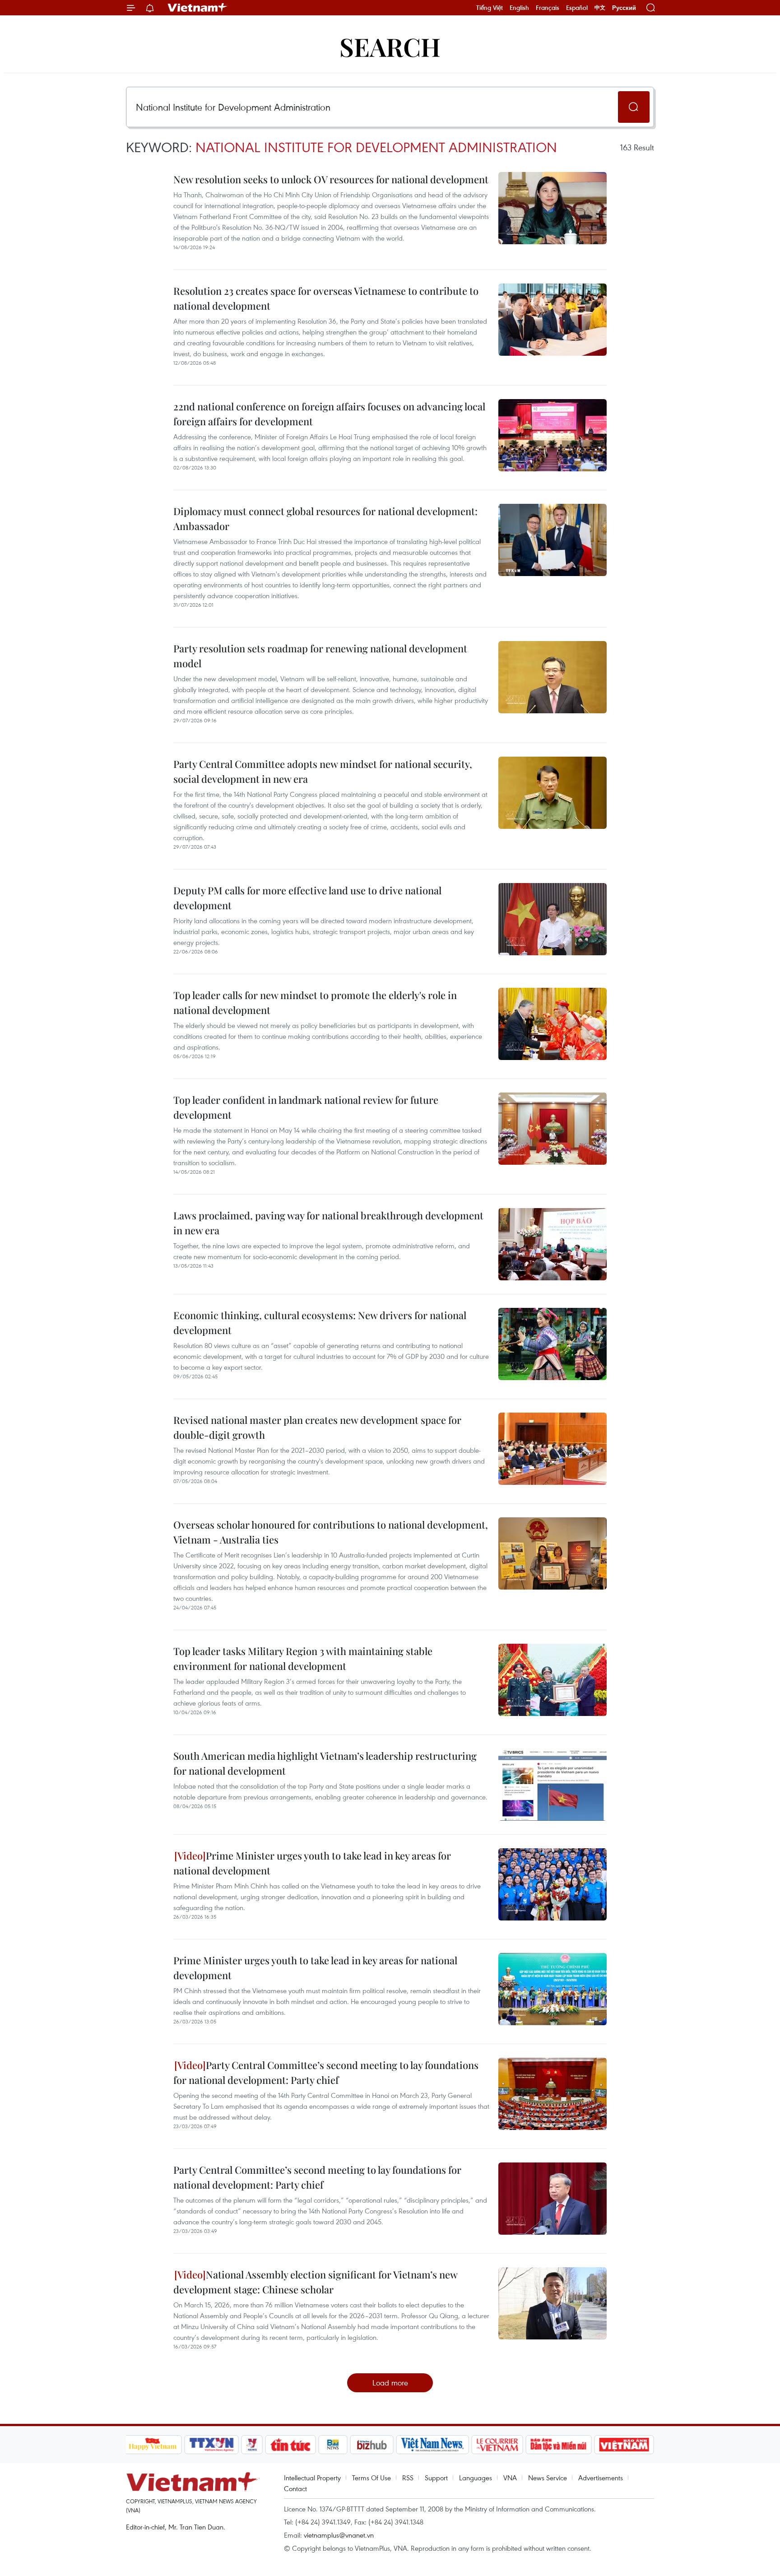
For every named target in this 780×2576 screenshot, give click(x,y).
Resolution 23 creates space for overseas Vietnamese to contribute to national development (326, 298)
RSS (408, 2478)
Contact (295, 2488)
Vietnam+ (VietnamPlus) (198, 8)
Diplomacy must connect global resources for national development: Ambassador (325, 518)
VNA (510, 2478)
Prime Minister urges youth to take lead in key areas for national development (312, 1863)
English (519, 8)
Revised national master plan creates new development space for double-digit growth (317, 1427)
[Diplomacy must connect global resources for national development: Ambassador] (552, 540)
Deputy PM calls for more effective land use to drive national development (307, 898)
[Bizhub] (372, 2445)
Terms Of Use (371, 2478)
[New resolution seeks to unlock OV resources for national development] (552, 208)
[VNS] (433, 2445)
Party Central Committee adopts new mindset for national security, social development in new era (323, 771)
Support (436, 2478)
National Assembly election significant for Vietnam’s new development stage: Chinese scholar (315, 2282)
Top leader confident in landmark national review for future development (306, 1107)
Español (577, 8)
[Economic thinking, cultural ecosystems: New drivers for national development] (552, 1344)
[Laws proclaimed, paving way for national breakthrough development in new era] (552, 1244)
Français (548, 8)
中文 (600, 8)
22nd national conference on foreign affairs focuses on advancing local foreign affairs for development (329, 414)
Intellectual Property (312, 2478)
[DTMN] (559, 2445)
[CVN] (497, 2445)
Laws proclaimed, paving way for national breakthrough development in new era (328, 1223)
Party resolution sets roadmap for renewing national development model (320, 656)
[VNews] (252, 2445)
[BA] (624, 2445)
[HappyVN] (153, 2445)
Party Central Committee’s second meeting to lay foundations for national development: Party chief (326, 2072)
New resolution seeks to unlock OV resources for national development (331, 179)
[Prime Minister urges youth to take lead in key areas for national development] (552, 1884)
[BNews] (333, 2445)
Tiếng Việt (490, 8)
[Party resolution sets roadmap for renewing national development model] (552, 677)
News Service (548, 2478)
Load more (390, 2383)
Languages (476, 2478)
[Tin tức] (290, 2445)
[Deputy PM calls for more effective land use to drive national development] (552, 919)
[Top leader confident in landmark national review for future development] (552, 1129)
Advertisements (601, 2478)
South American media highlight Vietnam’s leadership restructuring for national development (325, 1763)
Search (390, 46)
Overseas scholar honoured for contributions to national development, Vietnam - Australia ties (331, 1532)
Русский (624, 8)
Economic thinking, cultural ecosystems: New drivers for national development (320, 1323)
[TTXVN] (211, 2445)
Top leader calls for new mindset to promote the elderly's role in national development (315, 1002)
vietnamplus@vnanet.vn (339, 2535)
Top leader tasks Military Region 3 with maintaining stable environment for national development (303, 1658)
